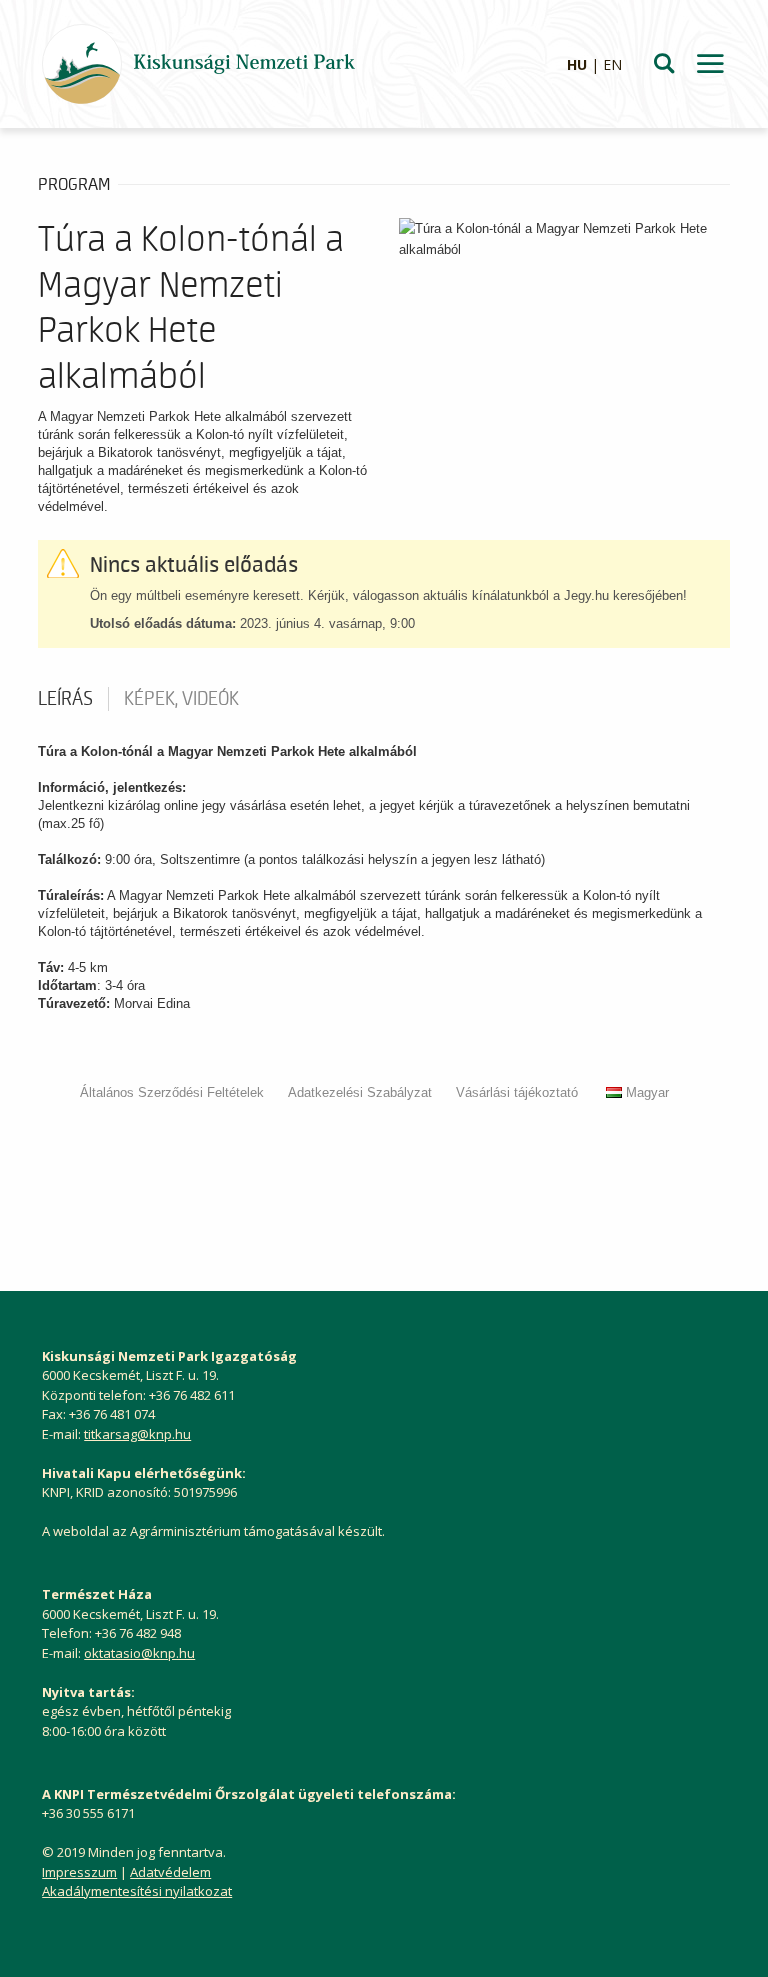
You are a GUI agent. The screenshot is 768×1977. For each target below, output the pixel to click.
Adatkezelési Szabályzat (360, 1092)
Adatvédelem (170, 1872)
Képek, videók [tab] (181, 699)
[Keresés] (664, 64)
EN (612, 64)
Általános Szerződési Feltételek (172, 1092)
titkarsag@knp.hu (137, 1434)
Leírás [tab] (65, 699)
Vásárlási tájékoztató (517, 1092)
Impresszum (79, 1872)
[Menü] (710, 64)
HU (577, 64)
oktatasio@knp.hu (139, 1653)
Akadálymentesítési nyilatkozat (137, 1891)
